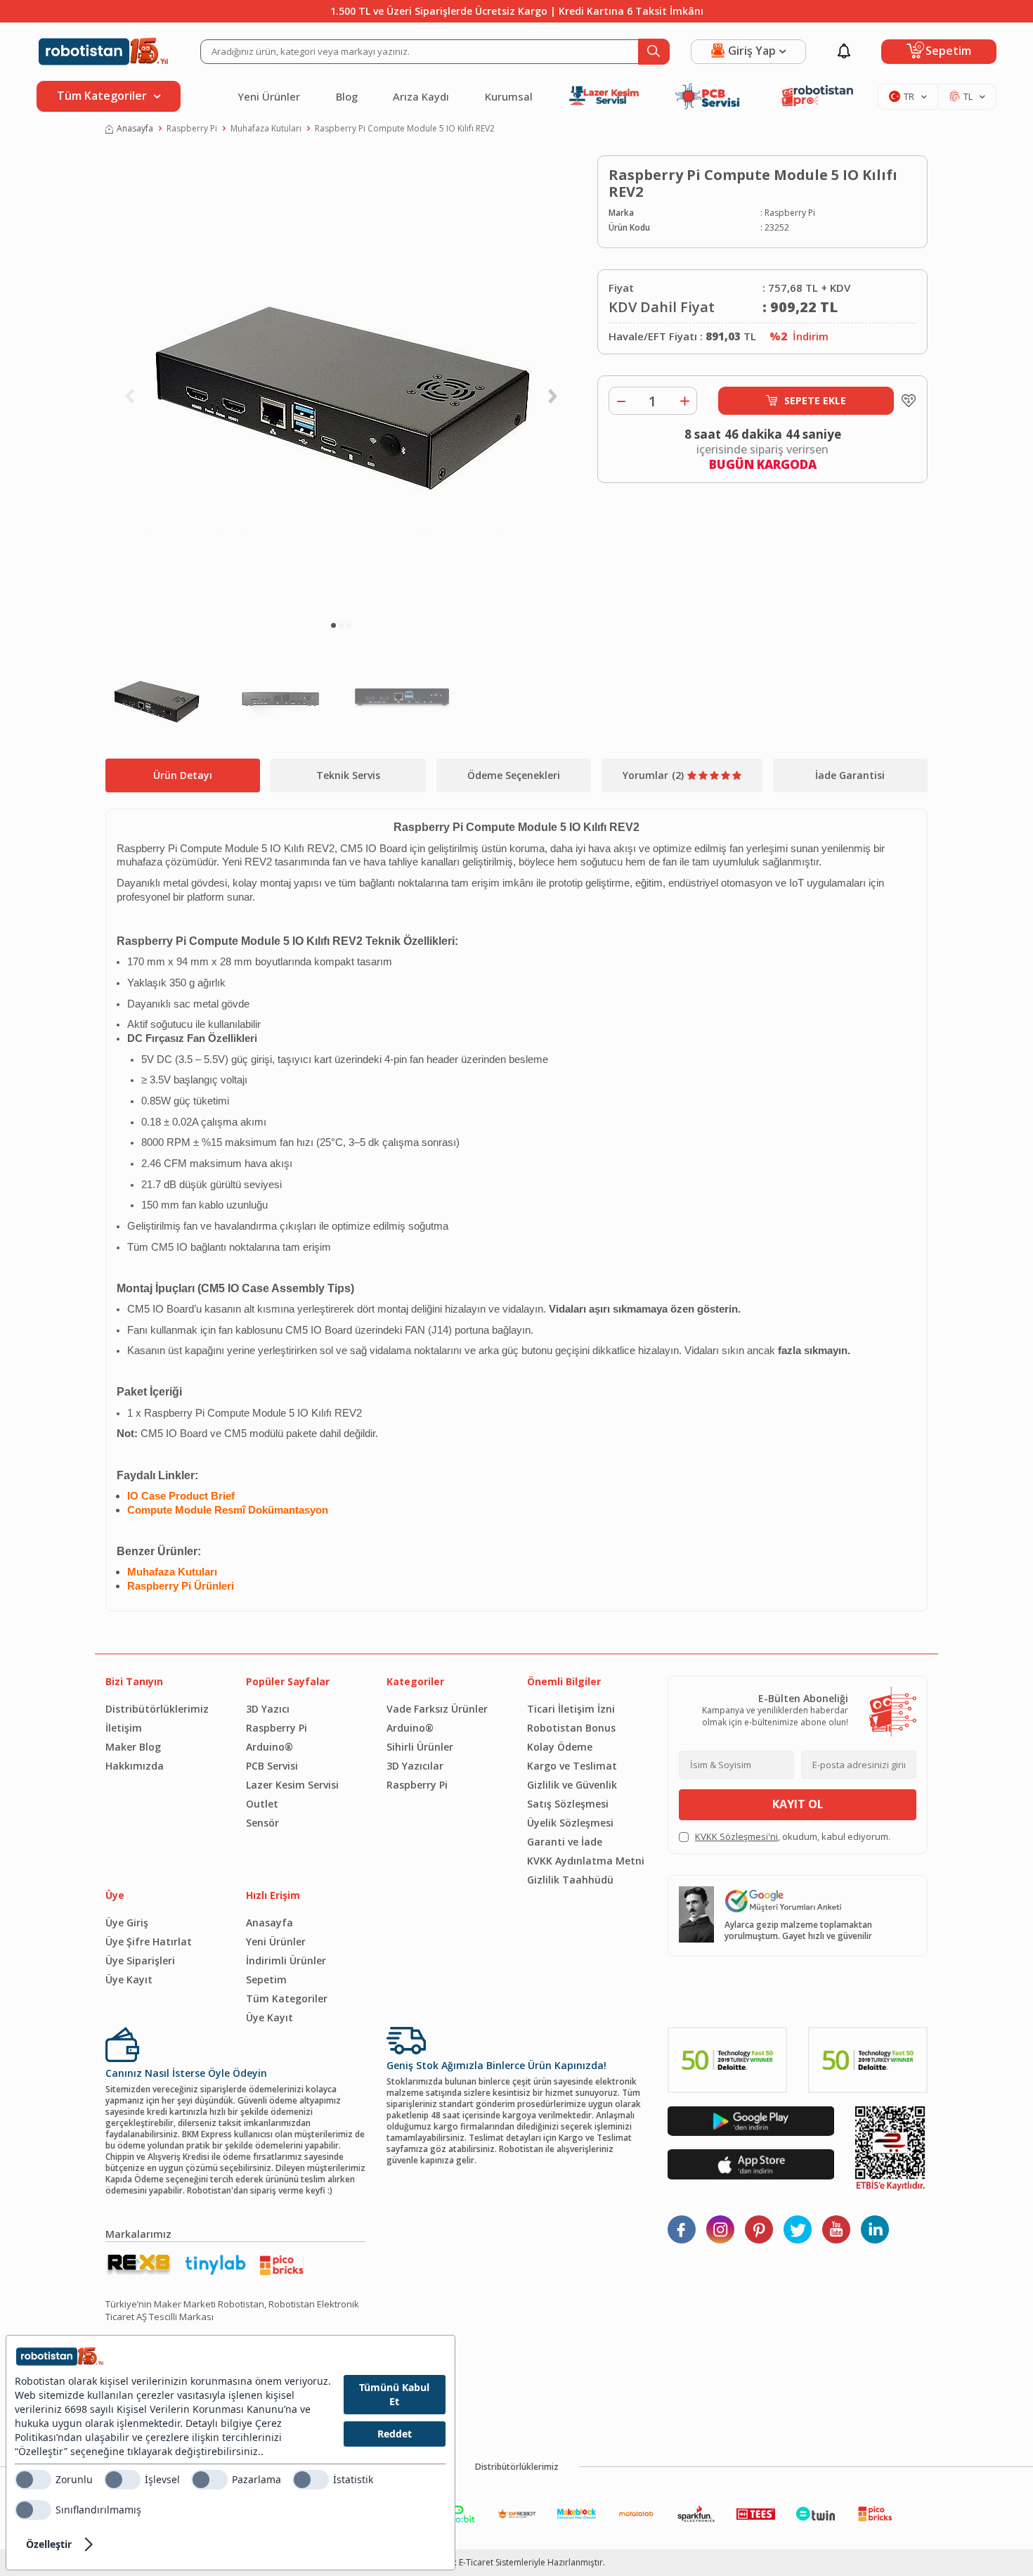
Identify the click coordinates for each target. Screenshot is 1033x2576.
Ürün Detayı (183, 775)
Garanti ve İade (565, 1842)
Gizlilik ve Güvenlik (572, 1785)
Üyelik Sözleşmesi (570, 1823)
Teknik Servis (348, 775)
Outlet (262, 1804)
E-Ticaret (476, 2562)
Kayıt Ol (798, 1804)
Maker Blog (133, 1747)
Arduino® (269, 1747)
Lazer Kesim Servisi (292, 1785)
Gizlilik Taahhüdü (570, 1880)
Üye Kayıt (129, 1979)
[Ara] (654, 52)
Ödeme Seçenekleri (514, 775)
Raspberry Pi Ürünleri (181, 1586)
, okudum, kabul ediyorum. (793, 1837)
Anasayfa (135, 129)
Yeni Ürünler (269, 96)
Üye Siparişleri (140, 1960)
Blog (347, 96)
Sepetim (266, 1979)
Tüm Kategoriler (287, 1998)
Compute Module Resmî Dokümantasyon (228, 1510)
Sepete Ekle (815, 400)
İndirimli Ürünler (286, 1960)
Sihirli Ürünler (420, 1747)
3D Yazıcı (268, 1709)
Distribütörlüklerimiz (157, 1709)
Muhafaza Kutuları (266, 129)
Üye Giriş (127, 1923)
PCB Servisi (272, 1766)
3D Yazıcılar (415, 1766)
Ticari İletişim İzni (571, 1709)
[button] (333, 625)
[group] (341, 384)
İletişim (124, 1728)
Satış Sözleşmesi (568, 1804)
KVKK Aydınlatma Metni (586, 1861)
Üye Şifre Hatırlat (149, 1941)
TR (909, 96)
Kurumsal (509, 96)
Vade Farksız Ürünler (437, 1709)
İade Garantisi (850, 775)
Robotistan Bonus (571, 1728)
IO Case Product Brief (181, 1496)
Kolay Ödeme (560, 1747)
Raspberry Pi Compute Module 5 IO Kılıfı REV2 (405, 129)
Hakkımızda (135, 1766)
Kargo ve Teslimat (572, 1766)
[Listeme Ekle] (905, 401)
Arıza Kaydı (421, 96)
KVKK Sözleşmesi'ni (736, 1836)
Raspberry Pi (192, 129)
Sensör (262, 1823)
